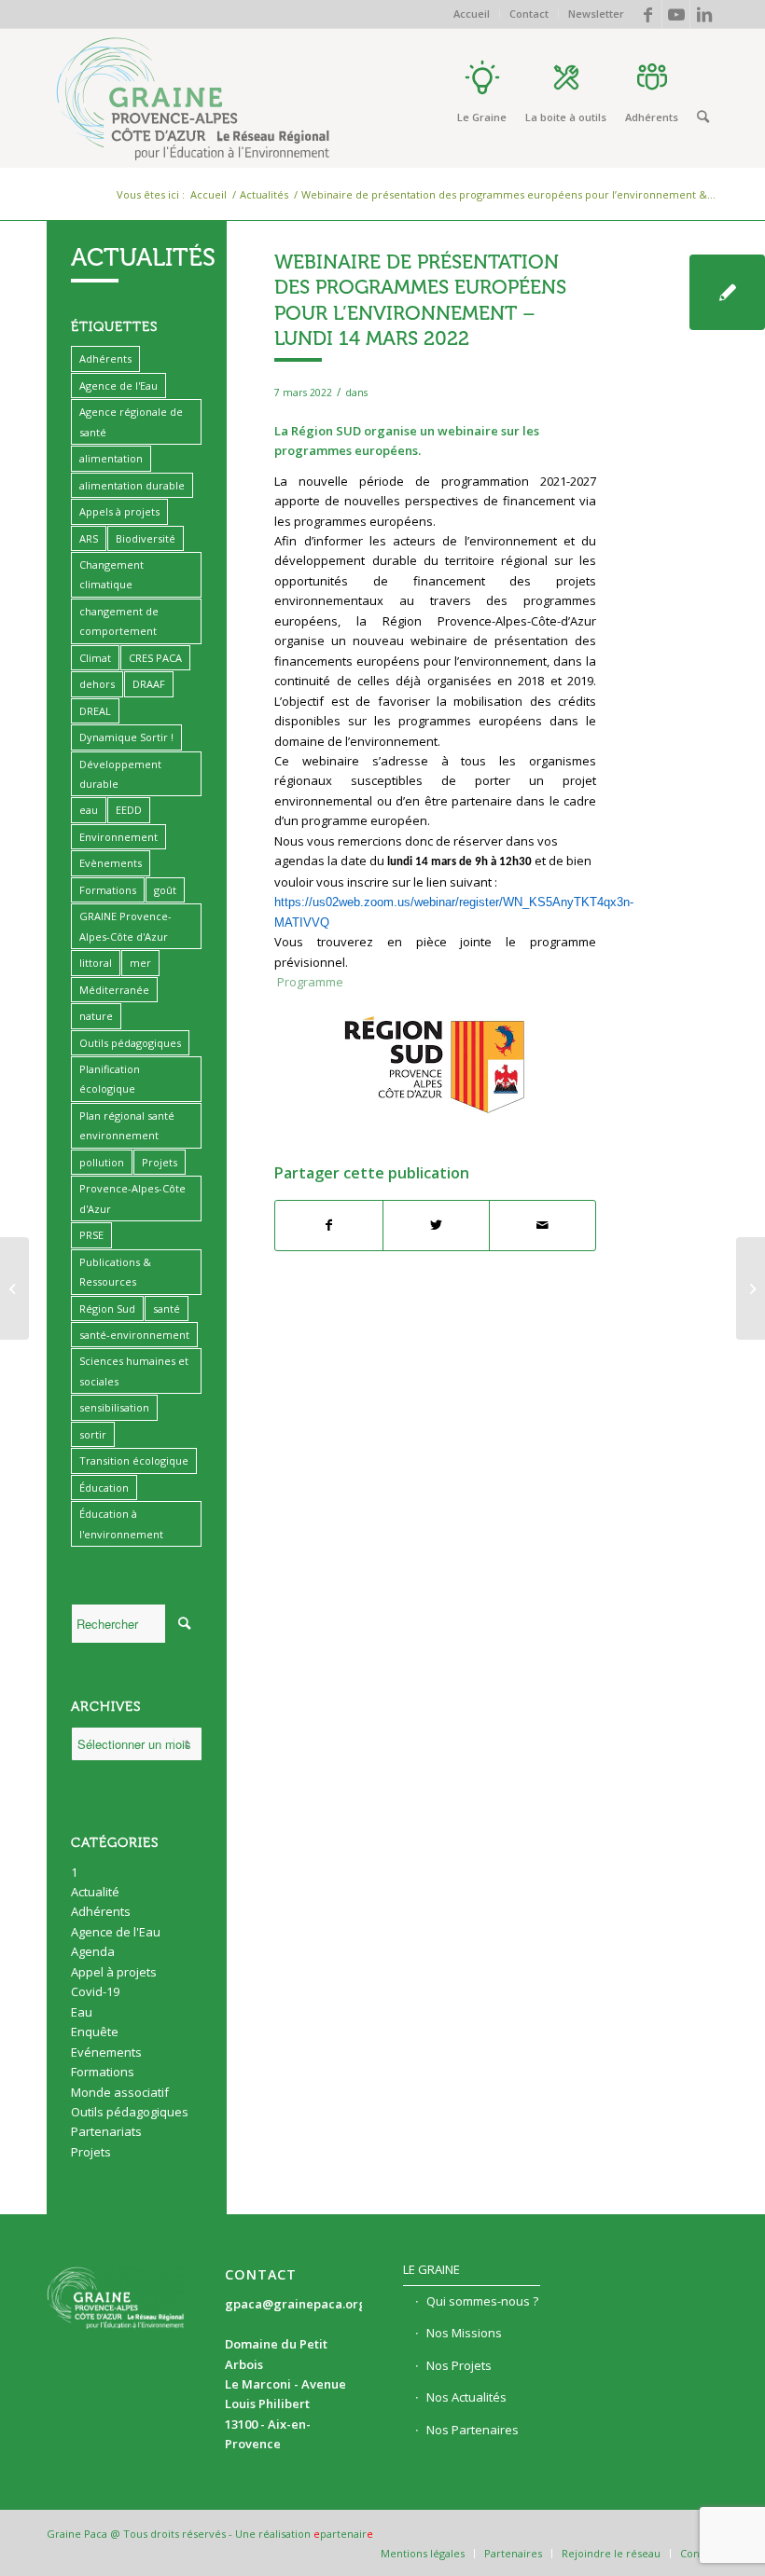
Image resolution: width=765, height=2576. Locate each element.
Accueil (472, 14)
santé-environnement (134, 1335)
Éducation (104, 1488)
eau (89, 810)
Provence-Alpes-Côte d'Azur (132, 1198)
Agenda (93, 1951)
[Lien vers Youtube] (676, 14)
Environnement (118, 837)
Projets (160, 1162)
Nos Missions (464, 2333)
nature (96, 1016)
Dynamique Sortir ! (126, 737)
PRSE (91, 1235)
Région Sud (107, 1309)
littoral (96, 963)
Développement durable (120, 774)
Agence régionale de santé (131, 421)
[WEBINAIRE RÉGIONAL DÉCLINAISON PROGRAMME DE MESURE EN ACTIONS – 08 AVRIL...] (751, 1288)
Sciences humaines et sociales (134, 1371)
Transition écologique (134, 1460)
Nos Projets (459, 2365)
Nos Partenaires (473, 2430)
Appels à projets (119, 511)
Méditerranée (114, 990)
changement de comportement (119, 621)
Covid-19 (95, 1991)
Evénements (106, 2052)
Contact (529, 14)
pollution (102, 1162)
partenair (343, 2534)
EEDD (129, 810)
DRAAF (149, 684)
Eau (82, 2012)
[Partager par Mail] (542, 1225)
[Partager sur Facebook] (328, 1225)
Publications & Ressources (115, 1272)
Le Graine (431, 2269)
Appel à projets (114, 1972)
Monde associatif (120, 2092)
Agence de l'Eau (118, 386)
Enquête (95, 2032)
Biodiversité (146, 538)
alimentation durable (132, 485)
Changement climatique (111, 574)
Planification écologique (110, 1079)
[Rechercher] (703, 117)
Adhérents (105, 358)
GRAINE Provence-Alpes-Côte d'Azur (125, 926)
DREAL (95, 711)
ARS (89, 538)
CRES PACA (155, 658)
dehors (97, 684)
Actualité (95, 1892)
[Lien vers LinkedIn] (704, 14)
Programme (310, 982)
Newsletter (596, 14)
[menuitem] (472, 14)
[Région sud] (727, 292)
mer (140, 963)
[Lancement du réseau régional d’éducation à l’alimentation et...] (14, 1288)
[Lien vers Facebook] (648, 14)
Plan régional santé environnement (127, 1125)
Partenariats (106, 2131)
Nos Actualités (466, 2397)
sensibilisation (114, 1407)
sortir (93, 1434)
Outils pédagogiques (130, 1043)
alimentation (111, 458)
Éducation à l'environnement (121, 1523)
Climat (95, 658)
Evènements (111, 863)
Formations (108, 890)
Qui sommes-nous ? (482, 2301)
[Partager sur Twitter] (436, 1225)
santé (167, 1309)
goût (165, 890)
